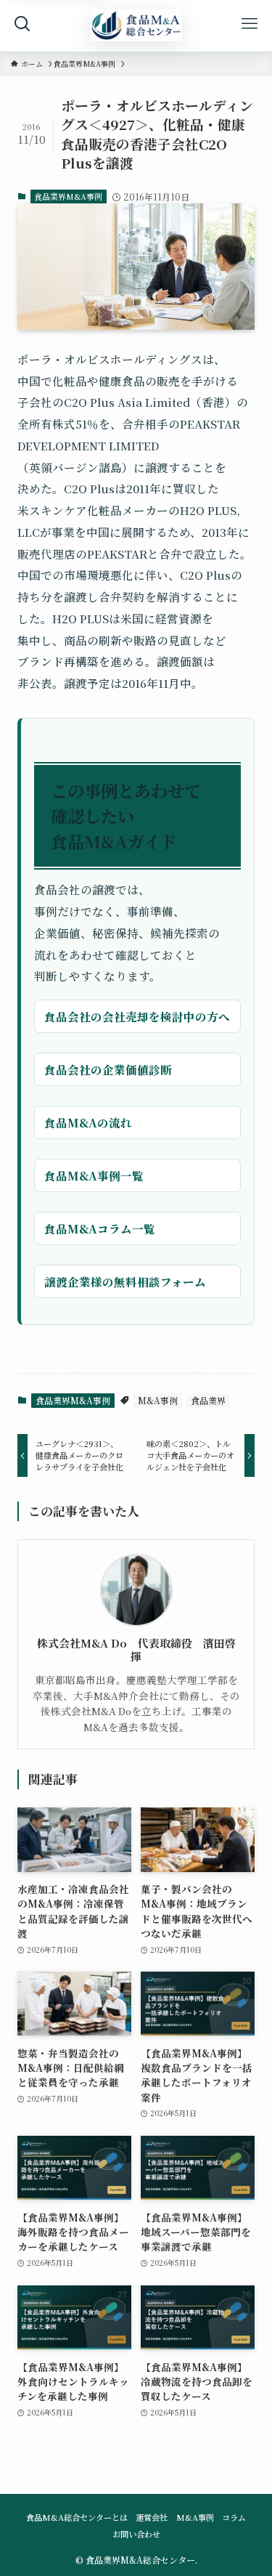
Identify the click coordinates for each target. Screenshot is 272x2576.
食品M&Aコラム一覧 (100, 1228)
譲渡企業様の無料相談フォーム (125, 1281)
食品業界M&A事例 (68, 196)
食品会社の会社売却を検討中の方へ (137, 1016)
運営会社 (152, 2517)
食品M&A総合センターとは (77, 2517)
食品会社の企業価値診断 (108, 1069)
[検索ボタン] (22, 24)
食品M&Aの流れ (88, 1122)
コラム (234, 2517)
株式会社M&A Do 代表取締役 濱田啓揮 (136, 1650)
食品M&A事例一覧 (94, 1175)
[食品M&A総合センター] (136, 26)
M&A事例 (158, 1400)
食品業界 (208, 1400)
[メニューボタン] (250, 24)
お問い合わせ (136, 2534)
